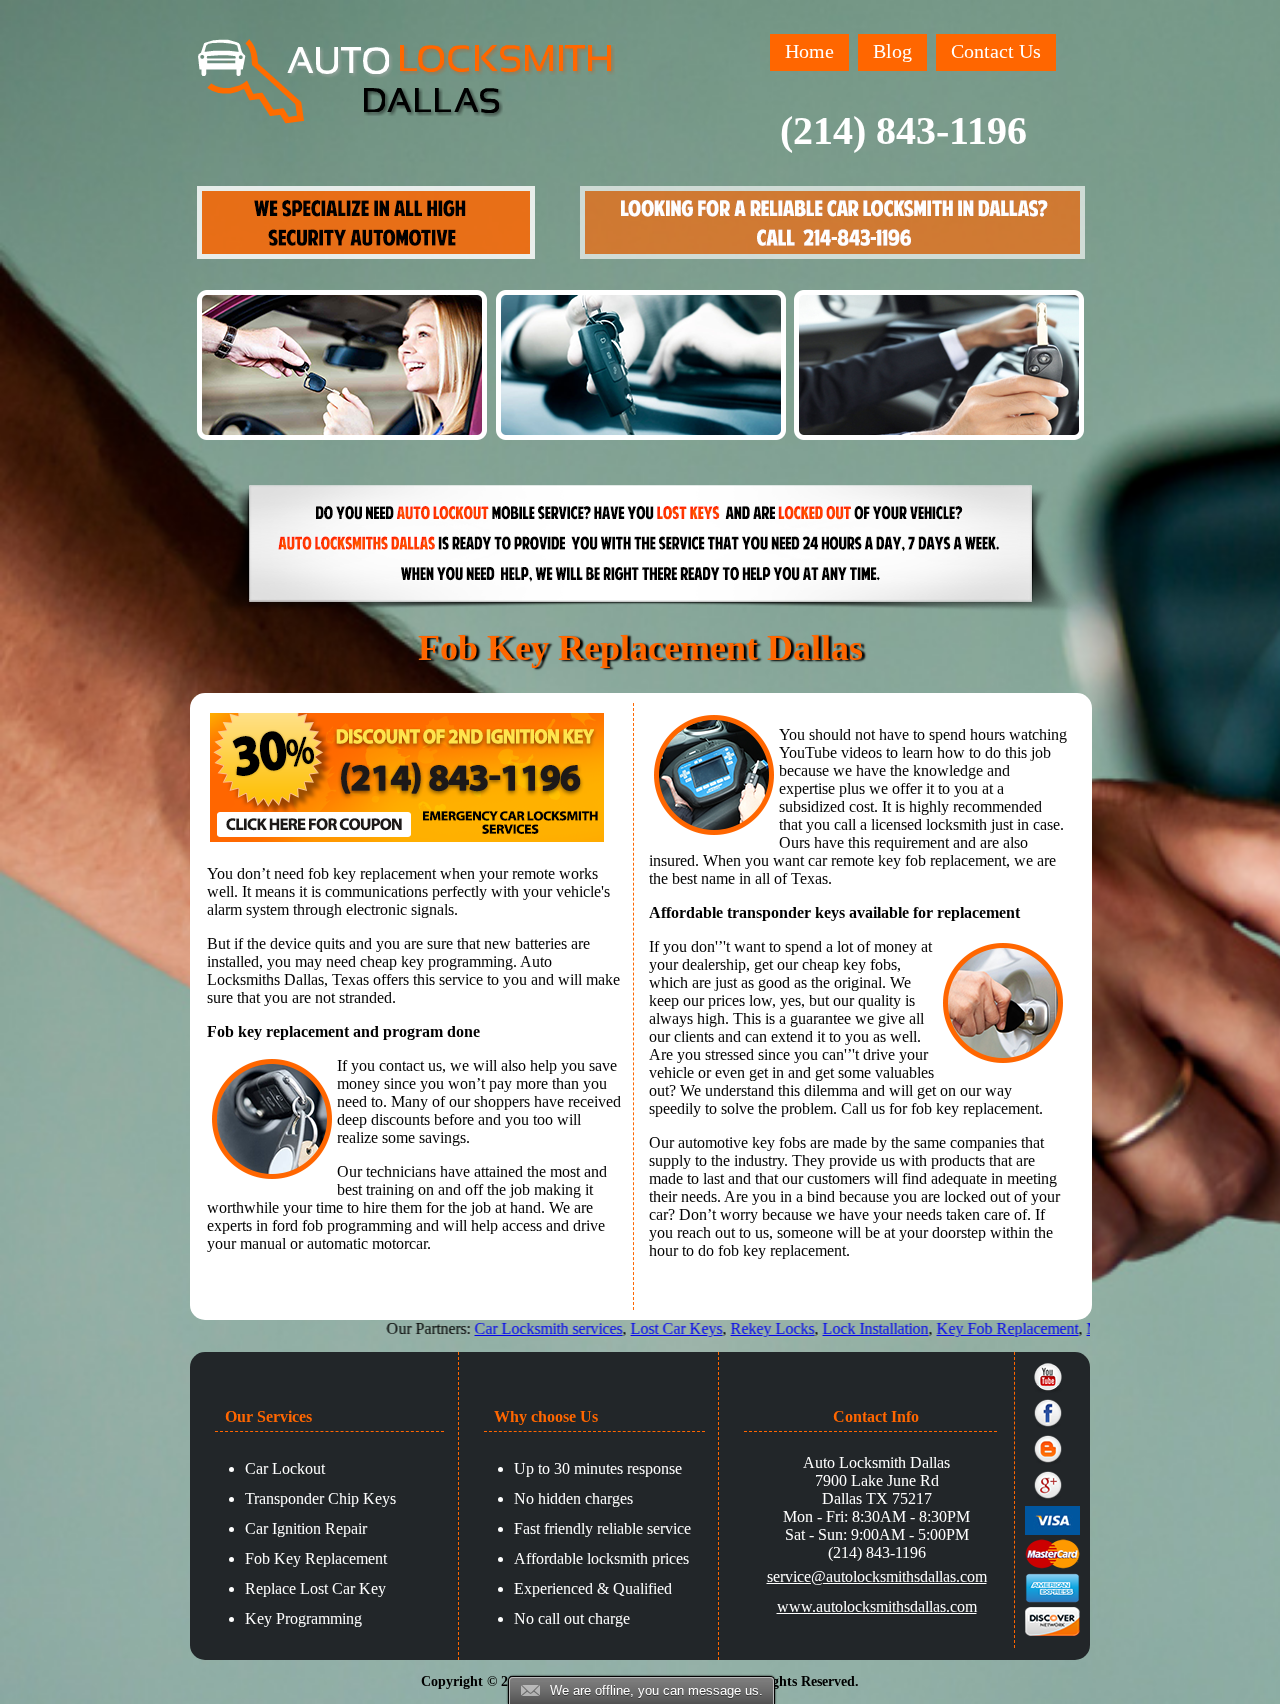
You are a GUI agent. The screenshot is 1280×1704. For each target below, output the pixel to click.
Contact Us (996, 51)
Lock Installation (813, 1328)
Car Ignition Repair (306, 1528)
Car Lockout (285, 1468)
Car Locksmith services (486, 1328)
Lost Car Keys (614, 1328)
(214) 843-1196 (903, 130)
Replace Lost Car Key (315, 1588)
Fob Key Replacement (316, 1558)
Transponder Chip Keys (320, 1498)
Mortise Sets (1063, 1328)
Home (809, 51)
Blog (892, 51)
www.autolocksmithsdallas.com (877, 1606)
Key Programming (303, 1618)
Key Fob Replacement (945, 1328)
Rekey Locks (710, 1328)
